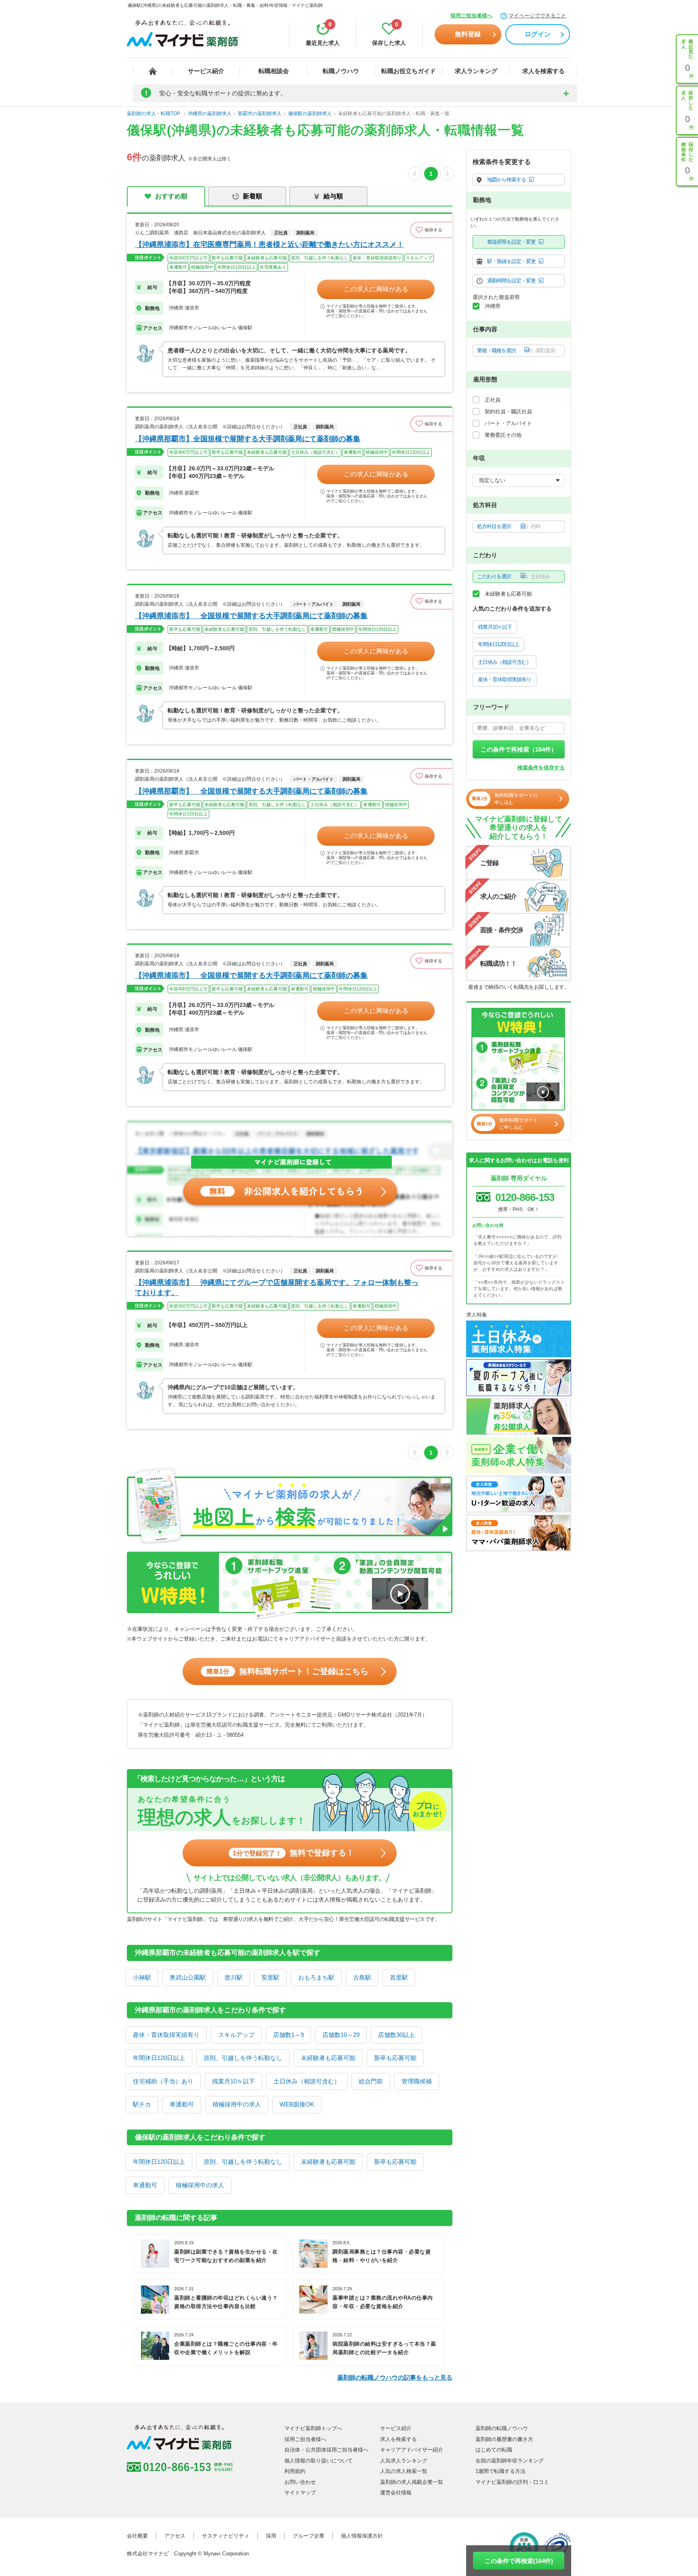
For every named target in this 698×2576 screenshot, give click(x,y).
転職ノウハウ (341, 71)
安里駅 (270, 1977)
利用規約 (295, 2471)
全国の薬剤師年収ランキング (510, 2461)
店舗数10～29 (341, 2035)
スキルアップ (236, 2035)
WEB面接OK (297, 2104)
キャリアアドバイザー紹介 (412, 2450)
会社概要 (137, 2536)
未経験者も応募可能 (328, 2058)
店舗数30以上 (396, 2035)
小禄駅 (142, 1977)
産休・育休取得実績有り (166, 2035)
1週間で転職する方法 (500, 2471)
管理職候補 (417, 2081)
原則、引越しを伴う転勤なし (243, 2058)
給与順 (333, 196)
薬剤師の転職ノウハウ (502, 2428)
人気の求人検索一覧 (404, 2471)
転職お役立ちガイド (409, 71)
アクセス (175, 2536)
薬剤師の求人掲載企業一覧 (412, 2482)
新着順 (252, 196)
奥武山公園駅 (188, 1977)
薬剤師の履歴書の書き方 (504, 2439)
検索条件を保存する (541, 768)
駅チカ (142, 2104)
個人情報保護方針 (362, 2536)
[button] (431, 230)
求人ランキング (476, 71)
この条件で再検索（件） (519, 749)
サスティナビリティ (226, 2536)
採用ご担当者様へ (471, 16)
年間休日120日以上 (159, 2058)
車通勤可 (182, 2104)
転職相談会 (274, 71)
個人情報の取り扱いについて (319, 2461)
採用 (271, 2536)
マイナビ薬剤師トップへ (313, 2428)
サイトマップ (300, 2493)
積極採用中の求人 (237, 2104)
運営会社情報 (396, 2493)
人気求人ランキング (404, 2461)
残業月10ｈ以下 (233, 2081)
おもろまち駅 (316, 1977)
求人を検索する (543, 71)
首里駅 (399, 1977)
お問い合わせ (300, 2482)
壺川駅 (234, 1977)
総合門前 (371, 2081)
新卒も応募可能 (395, 2058)
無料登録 (468, 34)
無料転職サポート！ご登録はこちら (287, 1671)
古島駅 (362, 1977)
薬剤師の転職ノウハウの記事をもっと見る (395, 2377)
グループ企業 (309, 2536)
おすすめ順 (171, 196)
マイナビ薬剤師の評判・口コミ (512, 2482)
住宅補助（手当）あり (163, 2081)
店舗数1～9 (288, 2035)
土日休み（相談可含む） (307, 2081)
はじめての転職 (494, 2450)
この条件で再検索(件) (519, 2561)
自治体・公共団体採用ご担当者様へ (326, 2450)
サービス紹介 (206, 71)
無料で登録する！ (293, 1853)
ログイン (538, 34)
